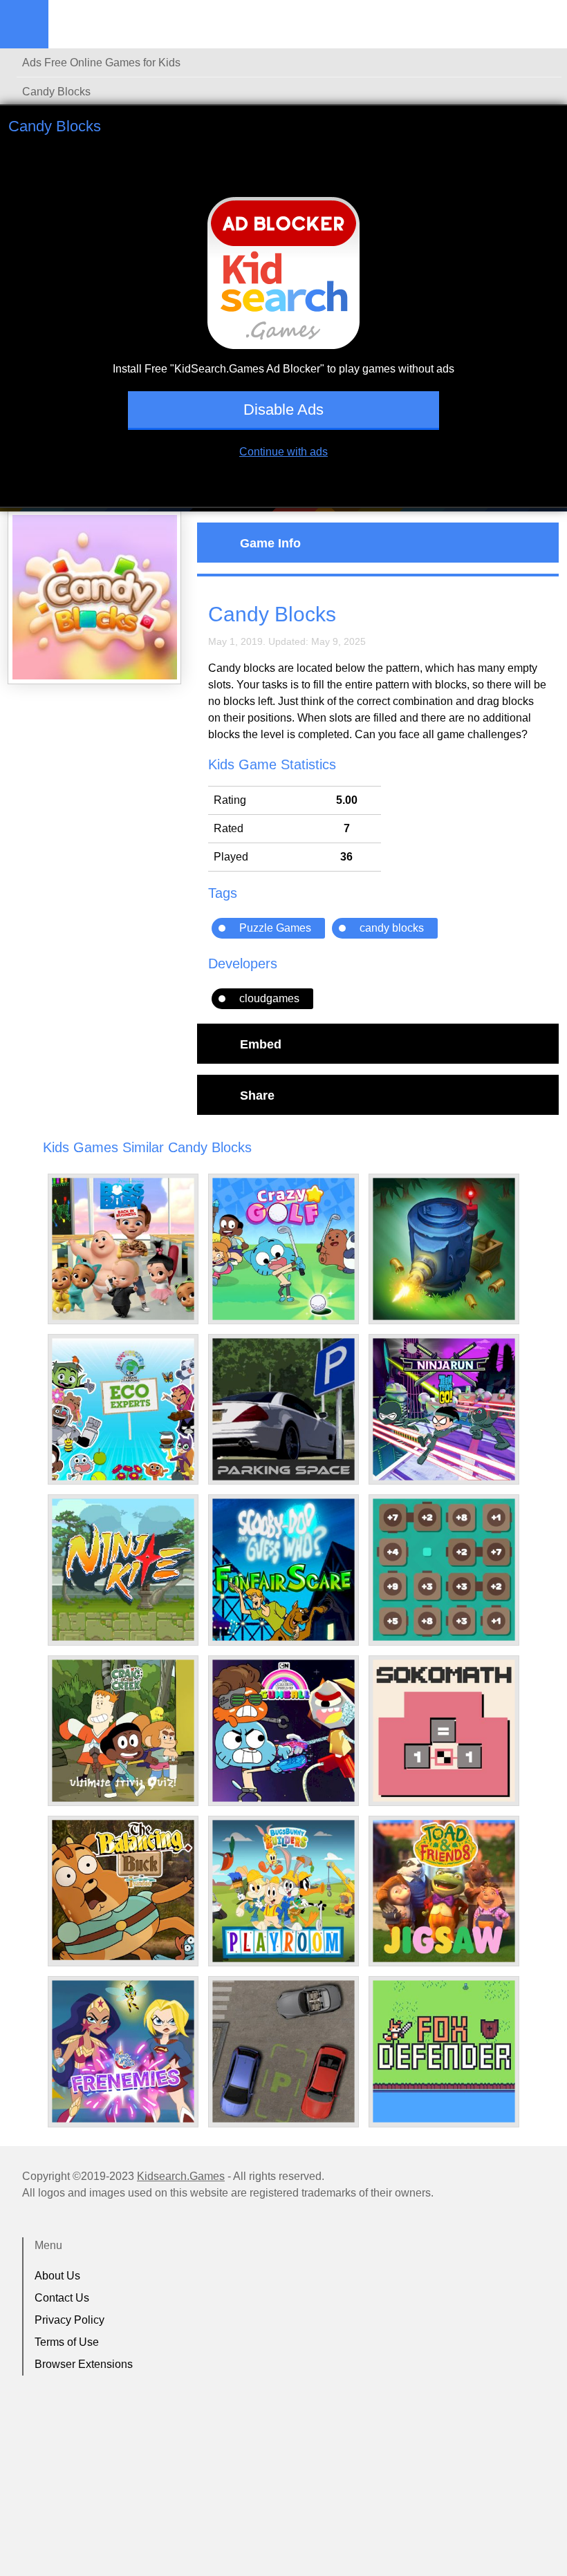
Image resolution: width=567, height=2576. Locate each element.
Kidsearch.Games (181, 2176)
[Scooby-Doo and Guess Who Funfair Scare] (283, 1570)
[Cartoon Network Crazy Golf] (283, 1249)
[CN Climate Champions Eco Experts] (123, 1409)
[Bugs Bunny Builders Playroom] (283, 1891)
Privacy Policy (69, 2320)
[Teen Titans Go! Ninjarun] (444, 1409)
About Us (57, 2276)
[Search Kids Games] (544, 25)
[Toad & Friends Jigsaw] (444, 1891)
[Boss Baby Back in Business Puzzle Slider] (123, 1249)
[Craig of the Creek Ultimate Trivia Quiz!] (123, 1731)
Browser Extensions (84, 2364)
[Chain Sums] (444, 1570)
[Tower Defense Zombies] (444, 1249)
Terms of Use (67, 2342)
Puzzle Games (275, 928)
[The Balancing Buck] (123, 1890)
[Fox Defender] (444, 2051)
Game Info (270, 543)
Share (257, 1095)
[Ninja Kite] (123, 1570)
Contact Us (62, 2298)
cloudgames (269, 998)
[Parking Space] (283, 1409)
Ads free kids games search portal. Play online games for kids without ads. (135, 24)
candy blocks (392, 928)
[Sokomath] (444, 1731)
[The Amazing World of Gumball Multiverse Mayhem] (283, 1731)
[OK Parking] (283, 2051)
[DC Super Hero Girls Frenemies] (123, 2051)
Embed (261, 1044)
